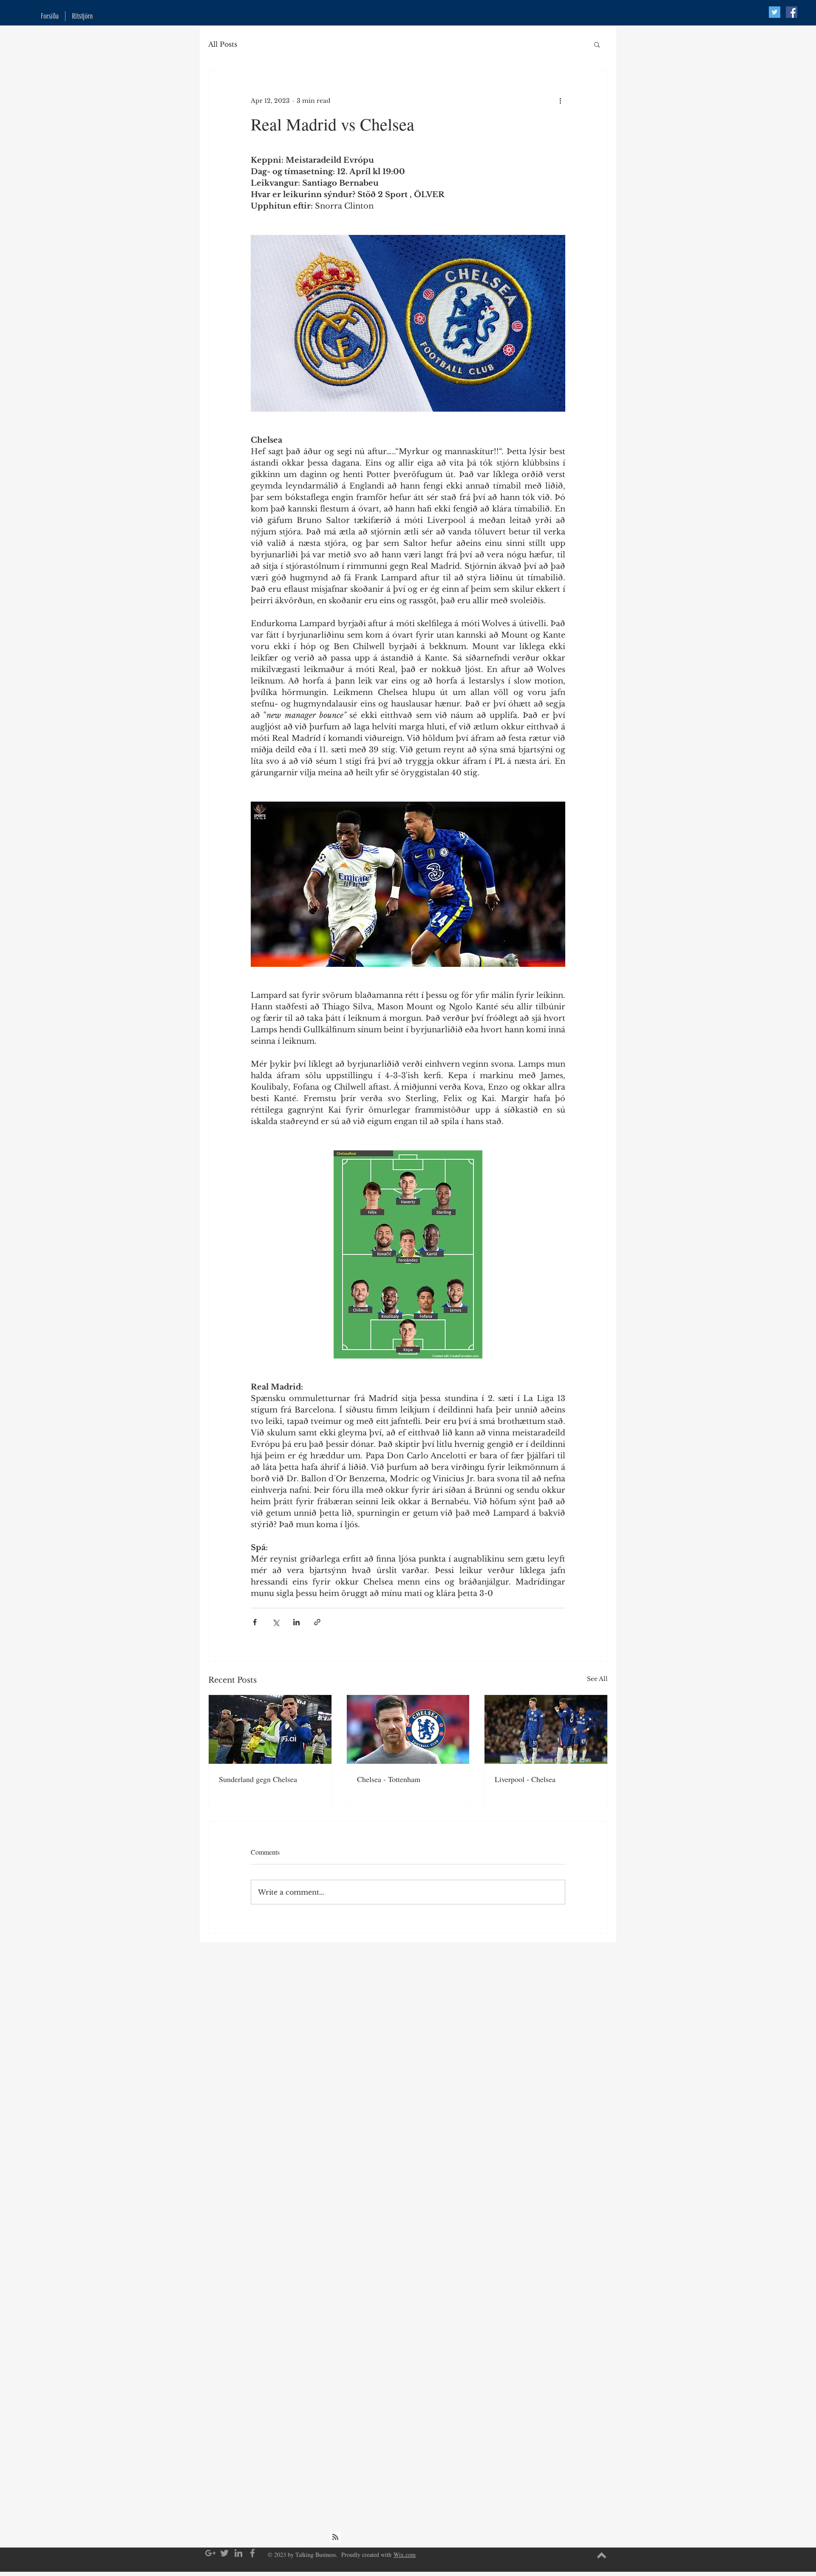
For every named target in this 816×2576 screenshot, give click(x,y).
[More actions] (560, 101)
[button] (597, 44)
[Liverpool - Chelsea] (546, 1729)
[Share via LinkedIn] (296, 1622)
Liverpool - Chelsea (525, 1779)
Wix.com (405, 2555)
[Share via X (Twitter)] (276, 1622)
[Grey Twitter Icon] (224, 2553)
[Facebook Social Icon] (792, 12)
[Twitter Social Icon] (775, 12)
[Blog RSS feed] (335, 2537)
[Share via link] (317, 1622)
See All (597, 1679)
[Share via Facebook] (255, 1622)
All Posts (223, 44)
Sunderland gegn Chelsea (258, 1779)
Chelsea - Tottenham (389, 1779)
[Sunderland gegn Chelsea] (270, 1729)
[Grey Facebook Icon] (252, 2553)
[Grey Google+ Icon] (210, 2553)
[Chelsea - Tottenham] (408, 1729)
